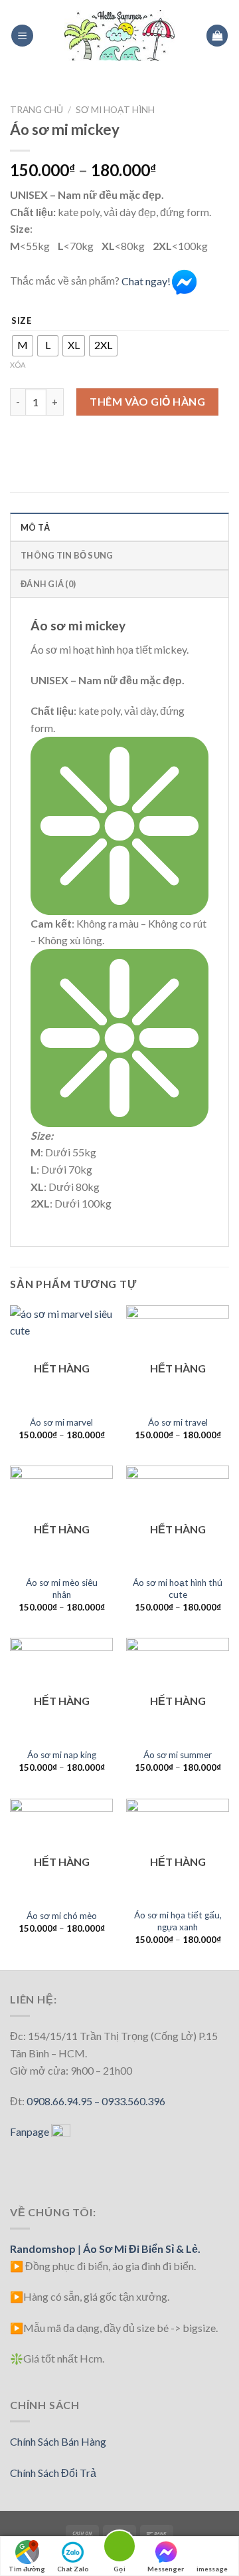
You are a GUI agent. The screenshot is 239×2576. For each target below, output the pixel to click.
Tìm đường (27, 2569)
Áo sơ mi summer (178, 1755)
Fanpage (31, 2131)
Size (22, 321)
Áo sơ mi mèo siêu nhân (62, 1589)
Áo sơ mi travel (178, 1422)
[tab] (119, 527)
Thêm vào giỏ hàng (147, 401)
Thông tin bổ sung (67, 555)
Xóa (18, 365)
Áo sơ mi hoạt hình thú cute (178, 1589)
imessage (212, 2569)
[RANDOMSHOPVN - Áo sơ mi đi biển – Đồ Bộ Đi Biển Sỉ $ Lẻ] (119, 35)
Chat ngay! (146, 281)
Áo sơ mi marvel (61, 1422)
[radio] (23, 346)
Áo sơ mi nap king (62, 1755)
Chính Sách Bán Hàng (58, 2441)
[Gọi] (119, 2548)
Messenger (166, 2569)
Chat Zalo (73, 2569)
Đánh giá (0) (48, 584)
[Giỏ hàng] (217, 36)
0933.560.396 (133, 2101)
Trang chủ (37, 110)
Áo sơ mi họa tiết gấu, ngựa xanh (178, 1921)
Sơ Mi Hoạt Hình (115, 110)
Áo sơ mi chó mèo (62, 1916)
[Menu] (22, 36)
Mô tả (35, 527)
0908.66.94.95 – (64, 2101)
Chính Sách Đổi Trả (53, 2473)
